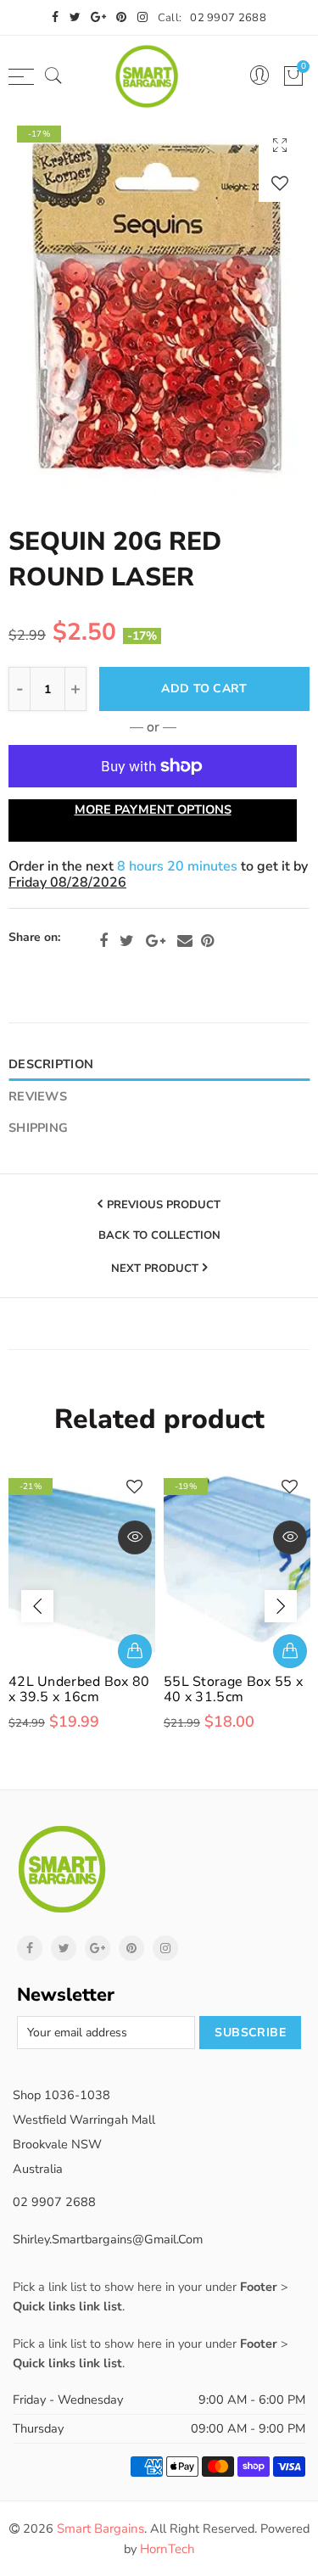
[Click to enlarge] (280, 145)
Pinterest (207, 941)
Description (51, 1064)
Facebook (103, 941)
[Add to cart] (135, 1651)
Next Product (155, 1268)
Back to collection (159, 1236)
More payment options (153, 809)
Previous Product (164, 1205)
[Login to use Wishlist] (280, 183)
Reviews (38, 1096)
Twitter (127, 941)
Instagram (165, 1948)
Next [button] (281, 1606)
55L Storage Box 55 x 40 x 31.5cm (233, 1689)
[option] (159, 308)
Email (185, 941)
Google (156, 941)
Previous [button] (37, 1606)
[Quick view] (135, 1537)
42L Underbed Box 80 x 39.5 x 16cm (79, 1689)
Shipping (38, 1128)
